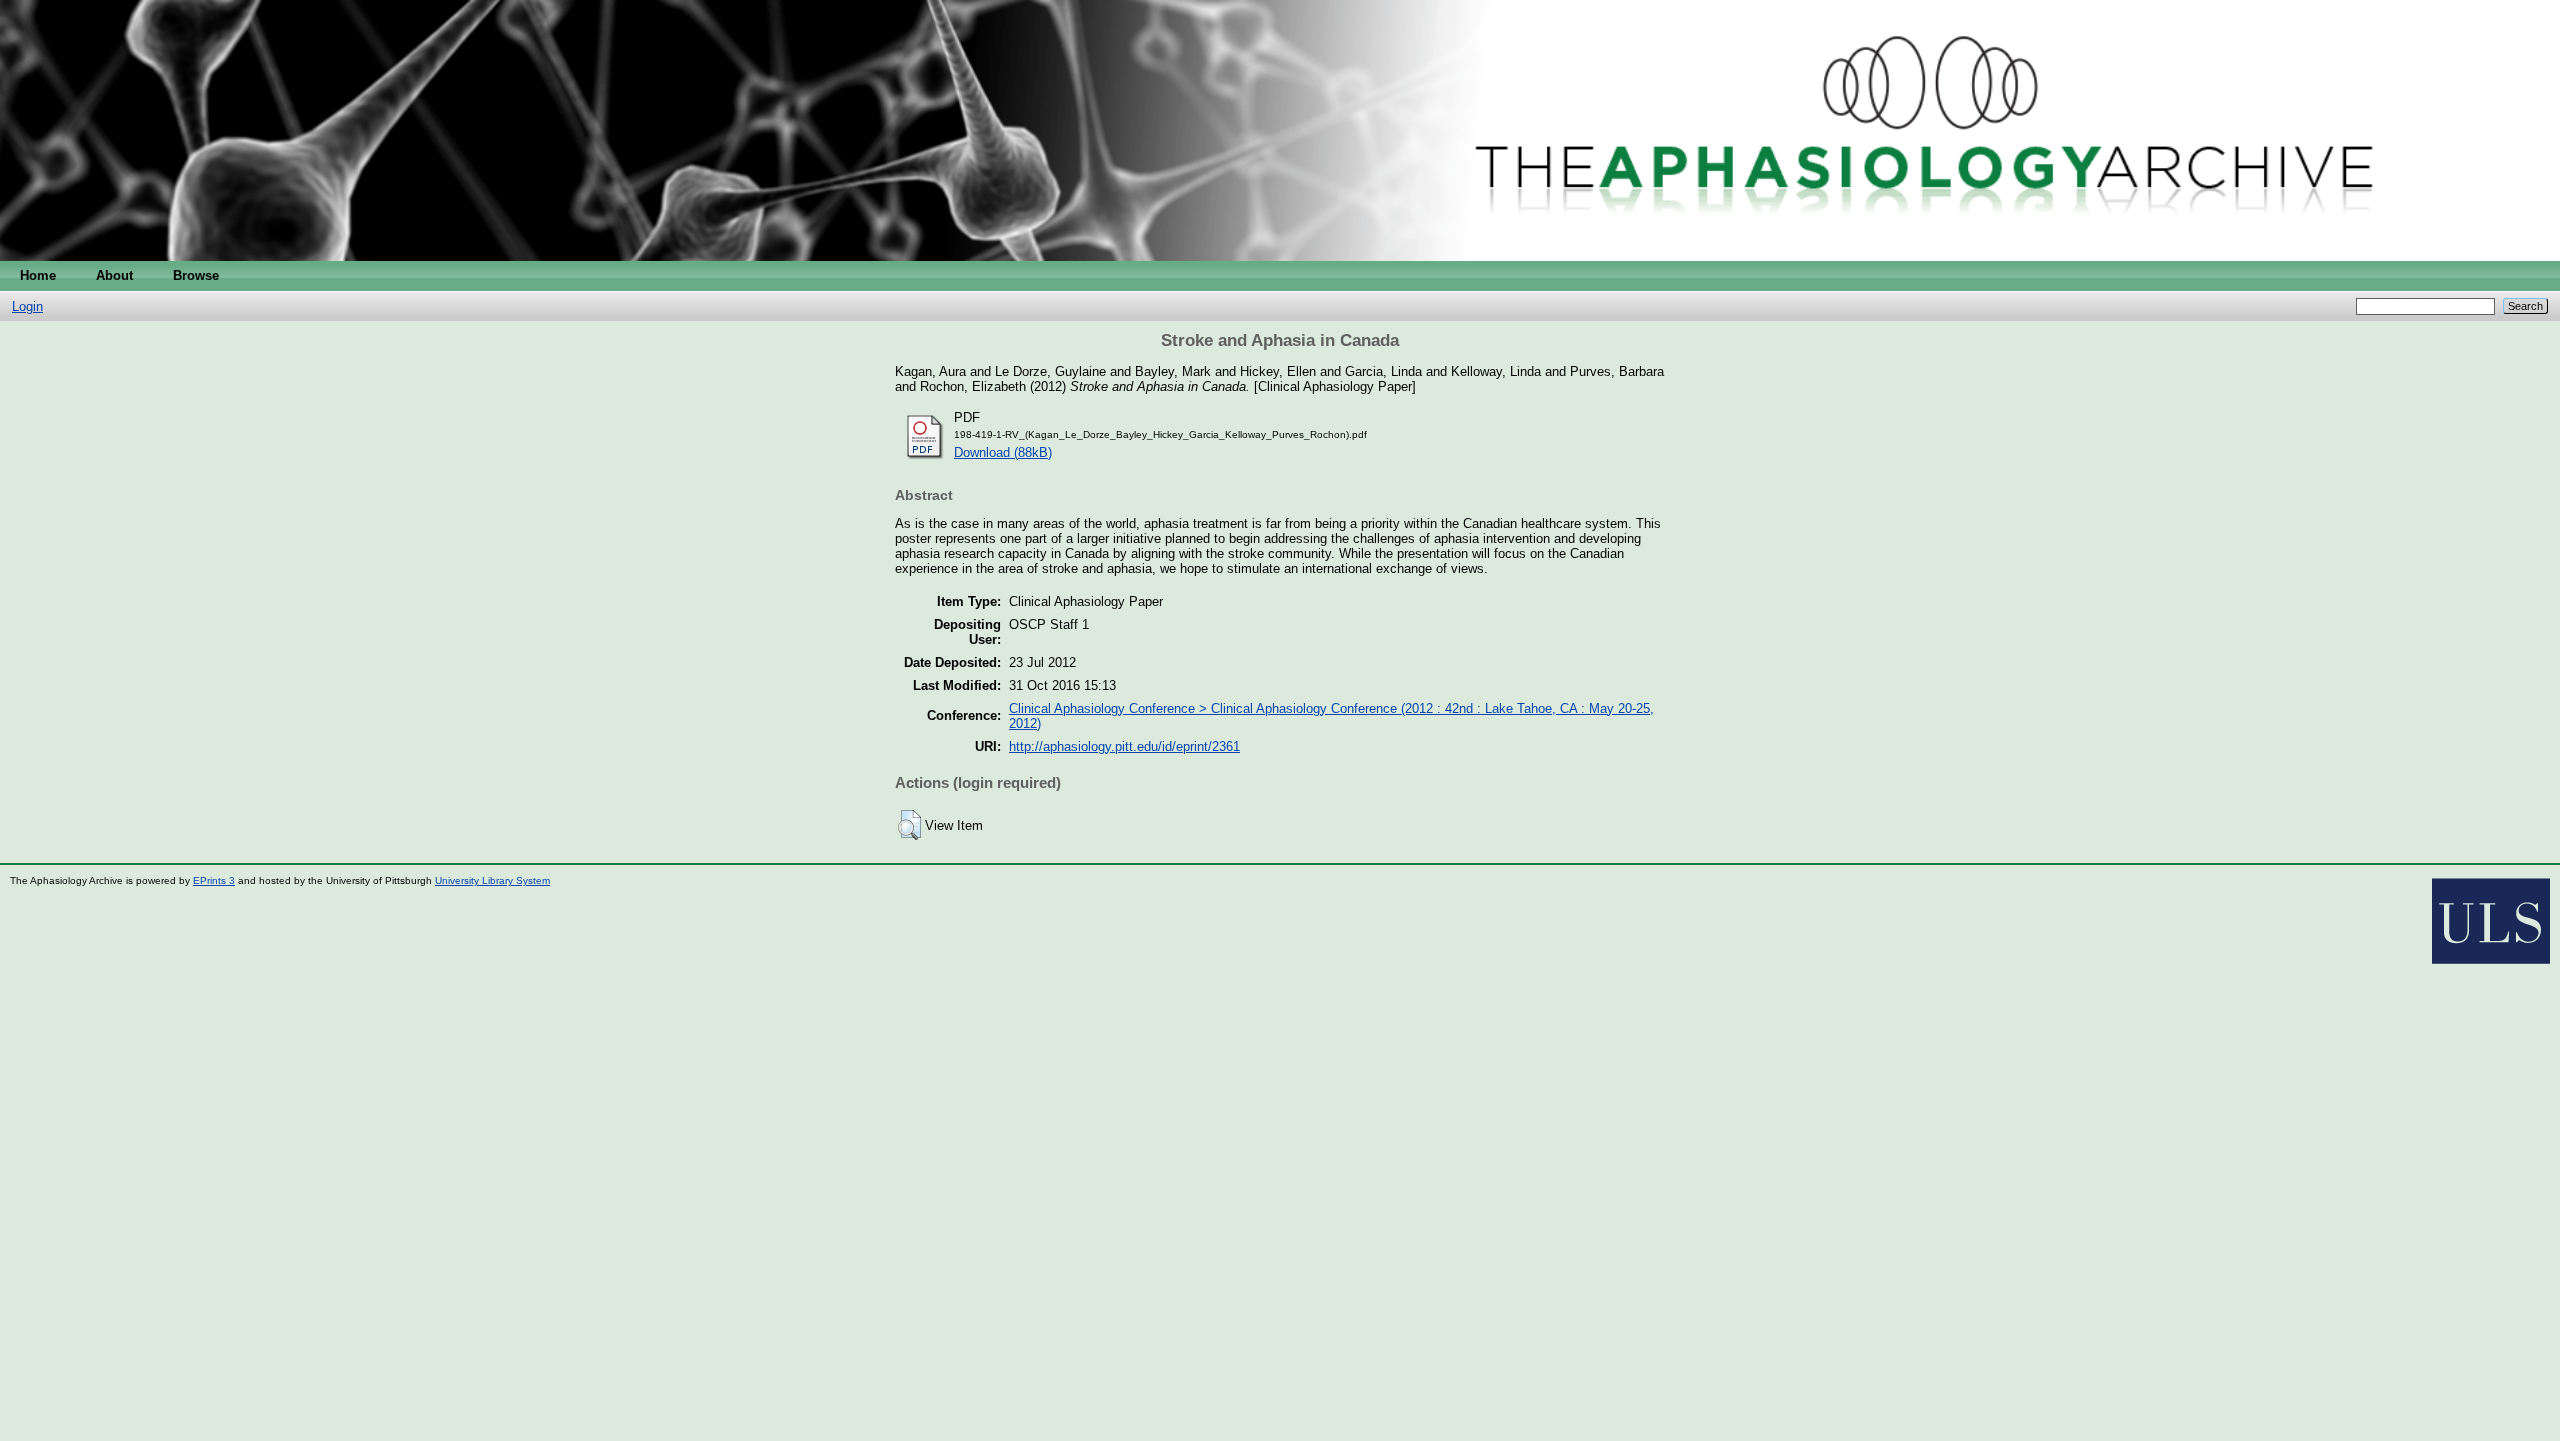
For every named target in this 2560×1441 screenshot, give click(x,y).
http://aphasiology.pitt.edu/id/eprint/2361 (1124, 746)
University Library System (492, 880)
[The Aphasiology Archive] (1280, 256)
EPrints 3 (214, 880)
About (114, 275)
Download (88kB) (1003, 452)
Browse (196, 275)
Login (27, 306)
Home (38, 275)
